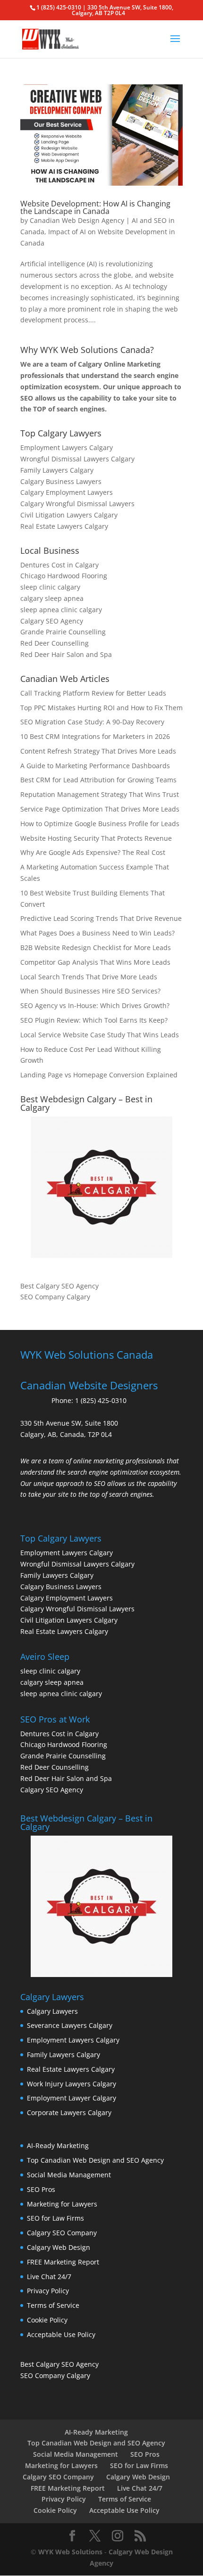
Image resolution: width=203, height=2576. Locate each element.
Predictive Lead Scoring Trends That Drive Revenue (101, 918)
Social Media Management (69, 2175)
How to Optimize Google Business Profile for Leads (100, 824)
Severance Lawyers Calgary (70, 2025)
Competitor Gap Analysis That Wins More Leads (95, 962)
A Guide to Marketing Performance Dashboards (95, 766)
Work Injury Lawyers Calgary (72, 2084)
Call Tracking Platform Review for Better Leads (93, 693)
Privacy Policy (48, 2291)
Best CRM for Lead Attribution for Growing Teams (98, 780)
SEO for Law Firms (55, 2218)
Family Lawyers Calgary (57, 470)
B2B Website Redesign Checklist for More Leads (96, 948)
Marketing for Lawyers (62, 2204)
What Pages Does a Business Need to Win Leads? (97, 933)
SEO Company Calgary (55, 1297)
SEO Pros (41, 2189)
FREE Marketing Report (63, 2262)
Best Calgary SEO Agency (59, 1286)
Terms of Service (53, 2305)
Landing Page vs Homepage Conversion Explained (99, 1075)
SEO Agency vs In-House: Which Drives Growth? (95, 1005)
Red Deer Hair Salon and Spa (66, 654)
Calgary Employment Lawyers (67, 492)
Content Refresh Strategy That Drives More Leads (98, 751)
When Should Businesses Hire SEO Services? (90, 991)
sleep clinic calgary (50, 587)
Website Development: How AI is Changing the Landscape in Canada (95, 207)
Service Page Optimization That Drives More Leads (100, 809)
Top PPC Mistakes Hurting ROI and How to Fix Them (101, 708)
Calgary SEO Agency (52, 621)
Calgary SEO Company (62, 2233)
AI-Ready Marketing (58, 2145)
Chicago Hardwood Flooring (64, 576)
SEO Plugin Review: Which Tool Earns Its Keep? (94, 1020)
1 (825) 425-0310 (101, 1400)
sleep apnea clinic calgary (61, 610)
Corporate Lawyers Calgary (69, 2112)
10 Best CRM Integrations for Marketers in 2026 (95, 736)
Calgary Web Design (59, 2247)
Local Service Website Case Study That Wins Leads (100, 1035)
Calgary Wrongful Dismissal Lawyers (77, 504)
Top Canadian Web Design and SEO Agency (95, 2160)
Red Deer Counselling (55, 643)
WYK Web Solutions (70, 2552)
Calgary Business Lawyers (61, 481)
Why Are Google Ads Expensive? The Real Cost (93, 852)
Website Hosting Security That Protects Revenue (96, 838)
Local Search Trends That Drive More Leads (89, 977)
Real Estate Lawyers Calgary (64, 526)
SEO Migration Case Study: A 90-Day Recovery (92, 722)
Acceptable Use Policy (61, 2334)
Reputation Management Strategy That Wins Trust (100, 794)
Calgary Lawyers (52, 2011)
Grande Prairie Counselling (63, 632)
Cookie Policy (47, 2320)
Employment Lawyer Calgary (72, 2098)
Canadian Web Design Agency (77, 220)
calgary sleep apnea (52, 598)
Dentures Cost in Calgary (59, 565)
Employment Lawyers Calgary (67, 447)
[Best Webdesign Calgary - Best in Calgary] (101, 1187)
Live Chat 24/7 (49, 2277)
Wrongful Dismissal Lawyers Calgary (77, 459)
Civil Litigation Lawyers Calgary (69, 515)
